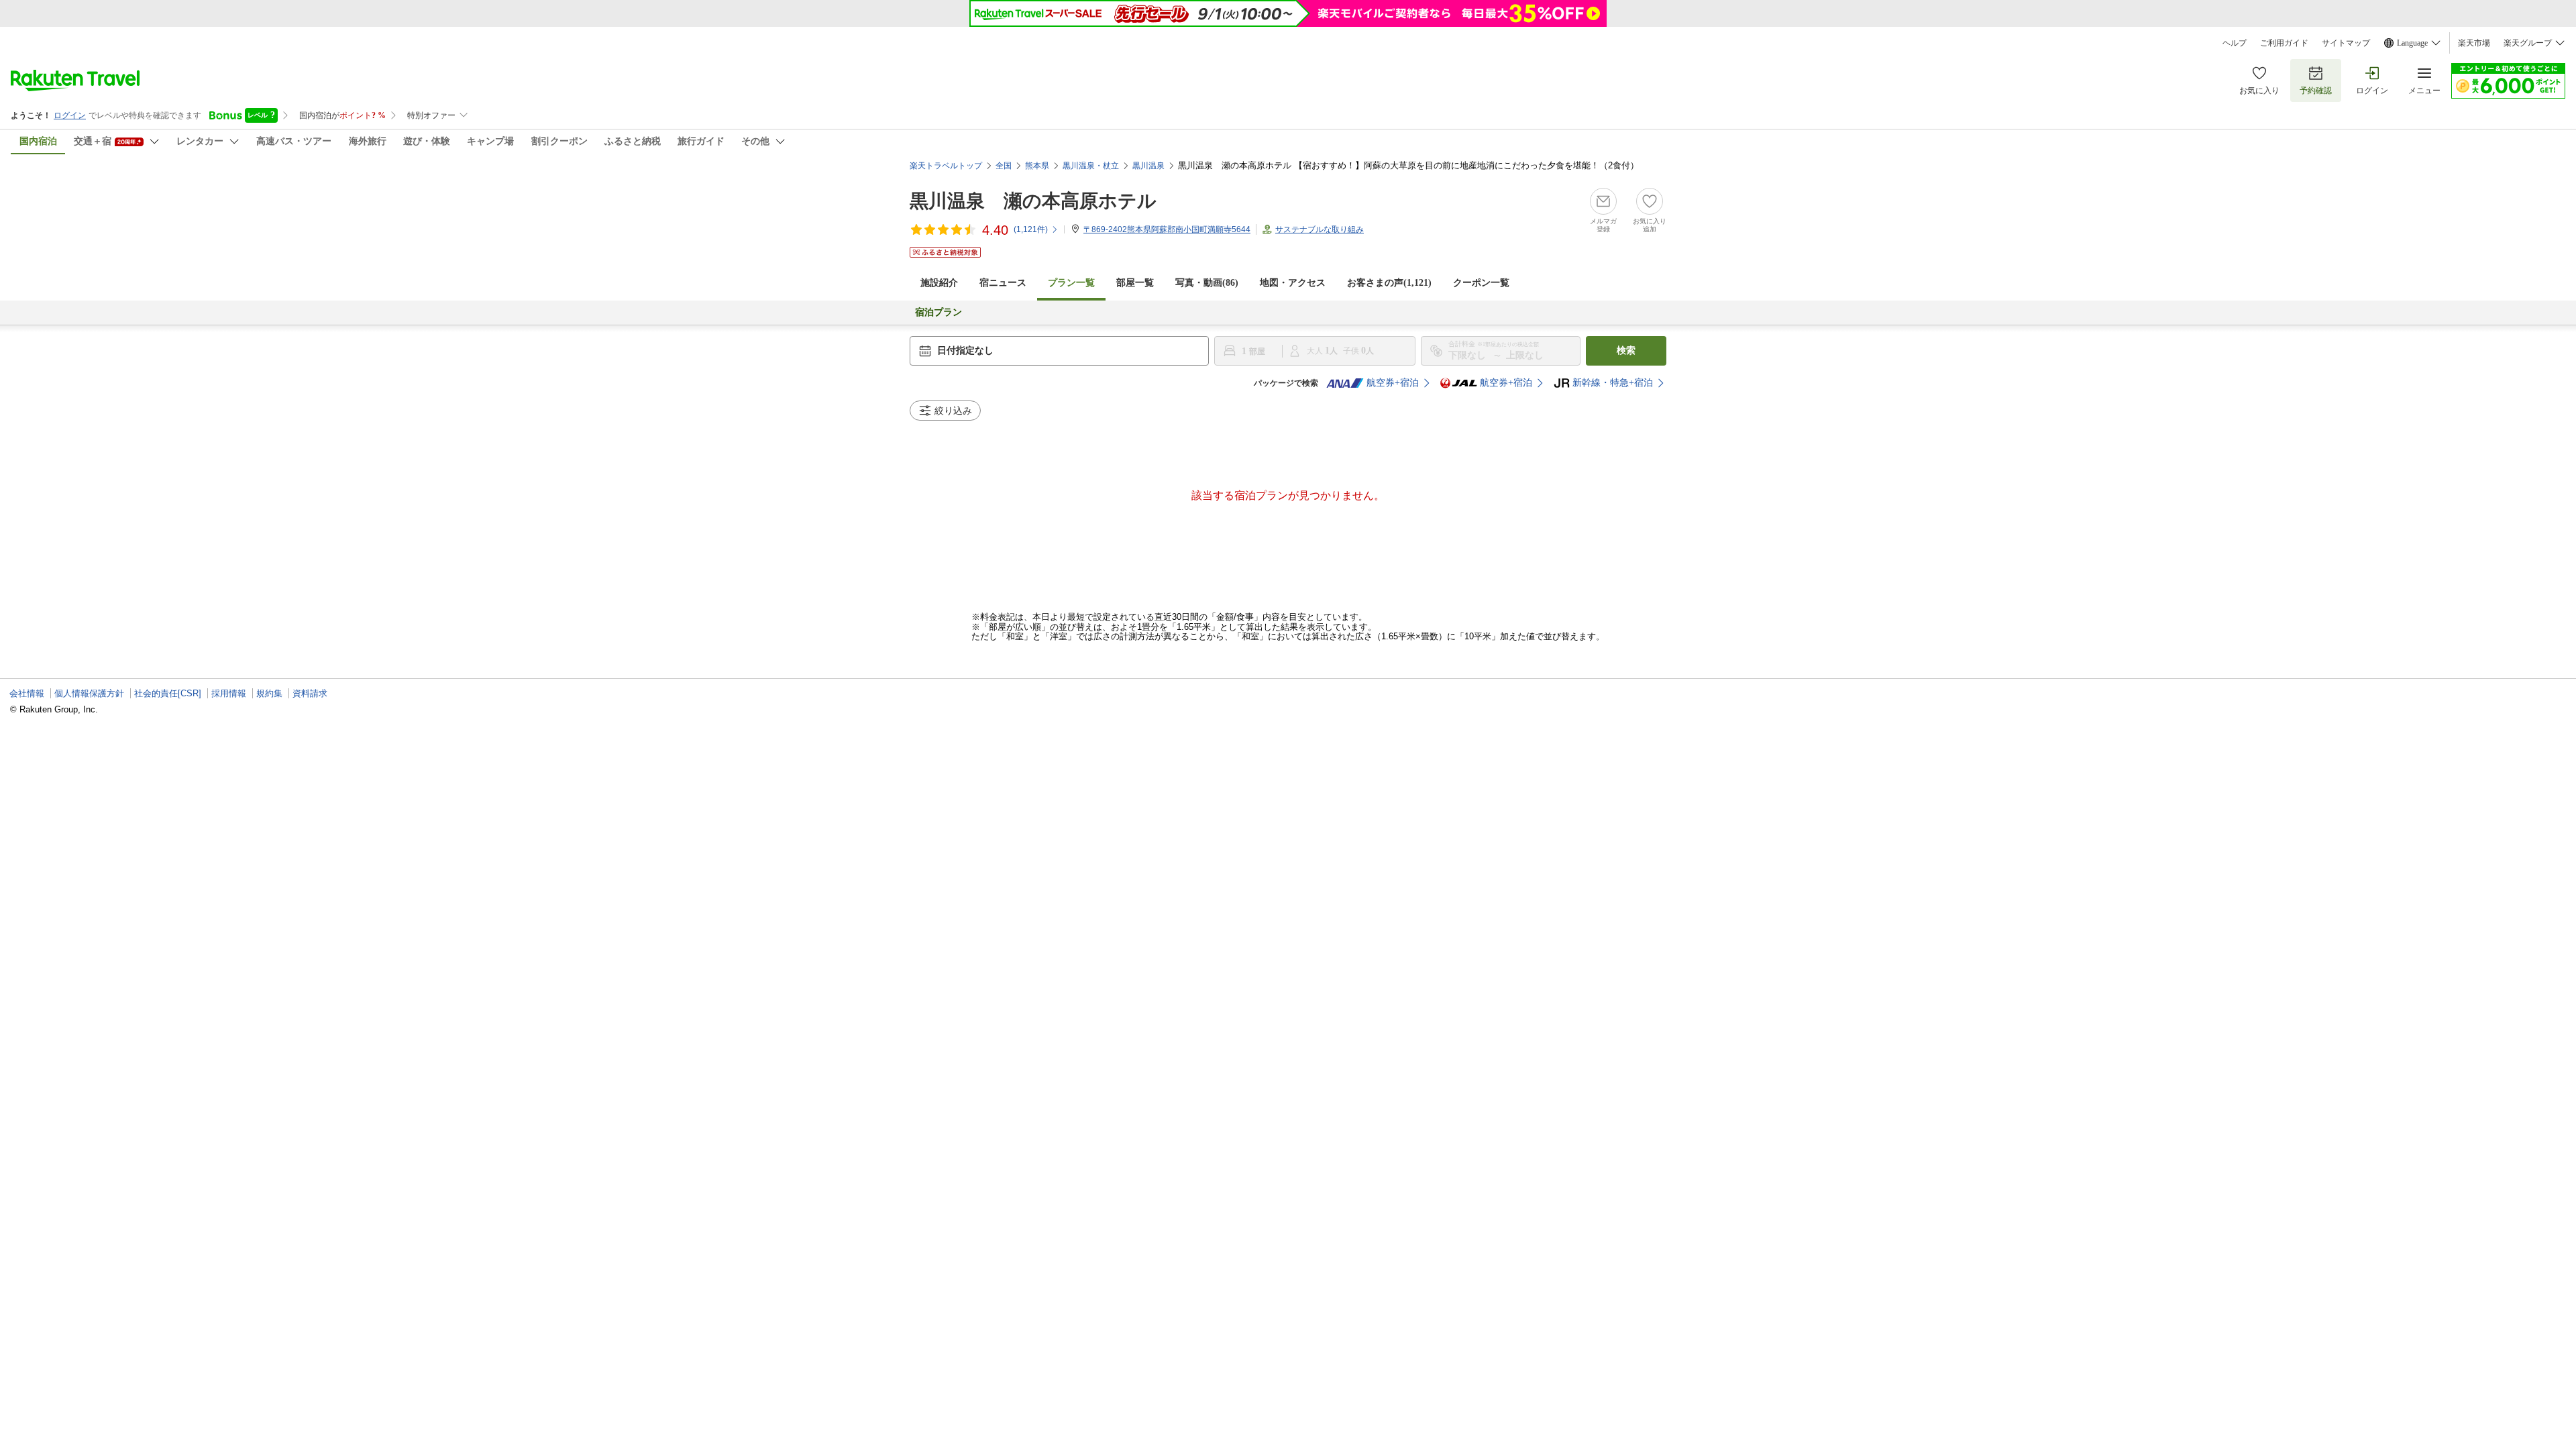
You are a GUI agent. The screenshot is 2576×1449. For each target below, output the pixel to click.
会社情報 (27, 693)
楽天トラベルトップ (946, 166)
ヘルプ (2235, 43)
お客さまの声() (1389, 283)
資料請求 (310, 693)
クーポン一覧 (1481, 283)
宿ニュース (1003, 283)
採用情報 (229, 693)
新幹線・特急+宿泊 (1613, 383)
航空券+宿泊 (1393, 383)
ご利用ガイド (2284, 43)
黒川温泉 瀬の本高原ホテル (1033, 201)
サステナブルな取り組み (1320, 229)
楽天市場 (2474, 43)
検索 (1626, 351)
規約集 (269, 693)
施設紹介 (939, 283)
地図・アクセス (1293, 283)
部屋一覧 (1135, 283)
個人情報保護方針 (89, 693)
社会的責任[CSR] (168, 693)
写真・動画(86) (1207, 283)
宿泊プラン (938, 312)
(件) (1031, 229)
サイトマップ (2346, 43)
